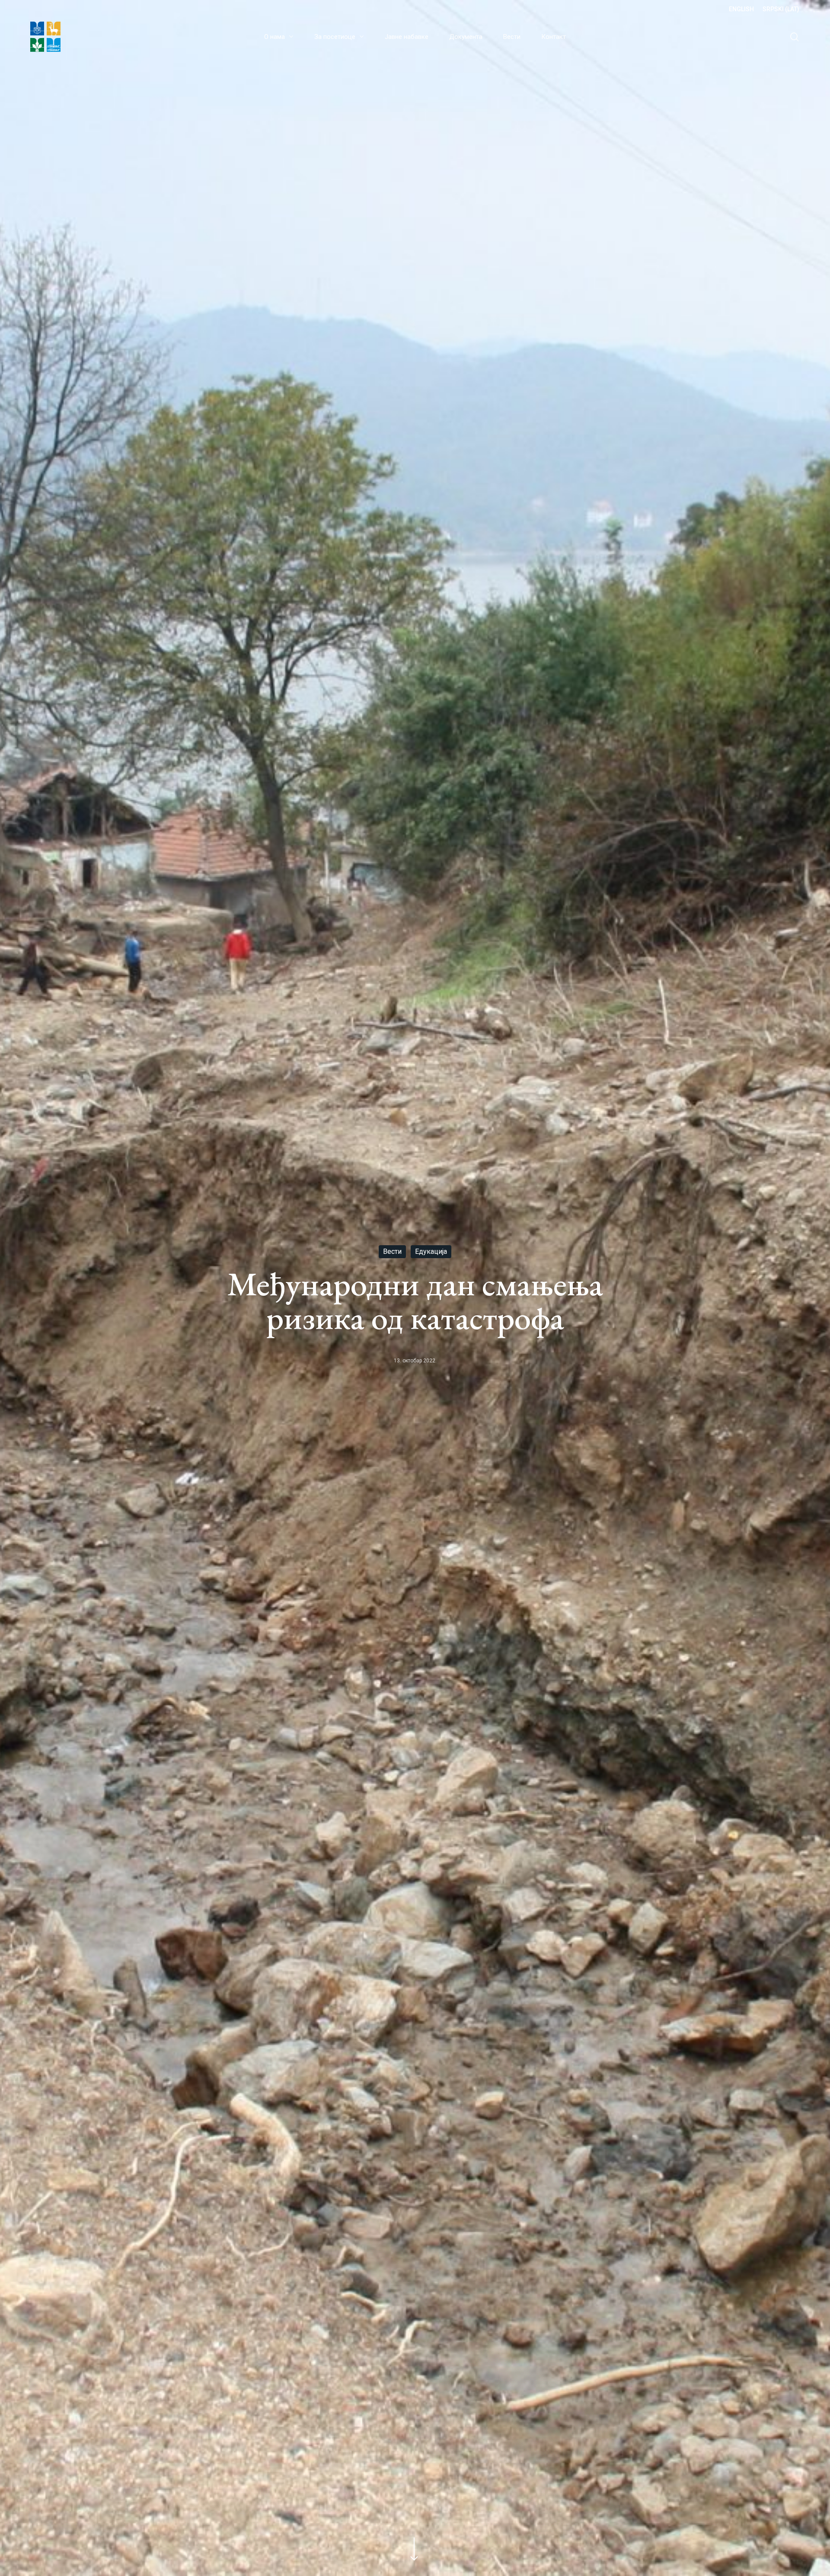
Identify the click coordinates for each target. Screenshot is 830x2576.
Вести (392, 1251)
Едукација (431, 1251)
